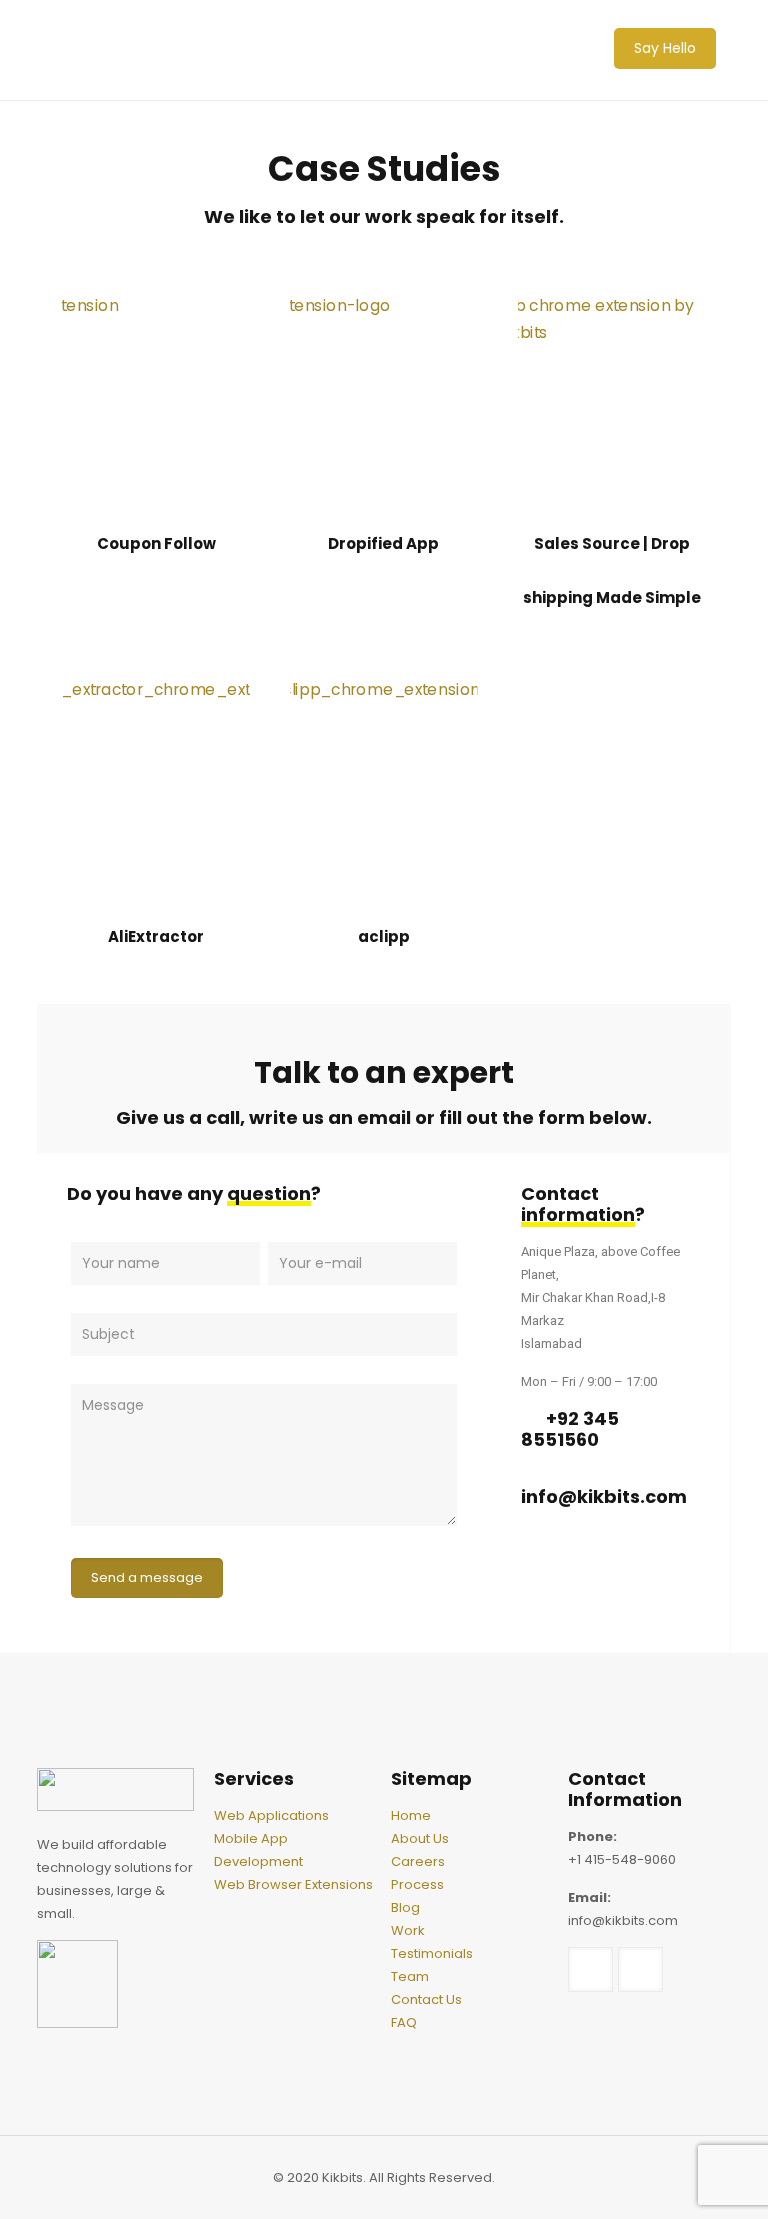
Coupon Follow (156, 543)
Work (408, 1930)
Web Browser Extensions (293, 1884)
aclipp (384, 936)
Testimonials (432, 1953)
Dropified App (383, 543)
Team (410, 1976)
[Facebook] (546, 1567)
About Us (420, 1838)
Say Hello (665, 48)
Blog (405, 1907)
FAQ (404, 2022)
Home (411, 1815)
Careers (418, 1861)
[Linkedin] (607, 1567)
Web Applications (271, 1815)
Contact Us (426, 1999)
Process (417, 1884)
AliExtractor (156, 936)
